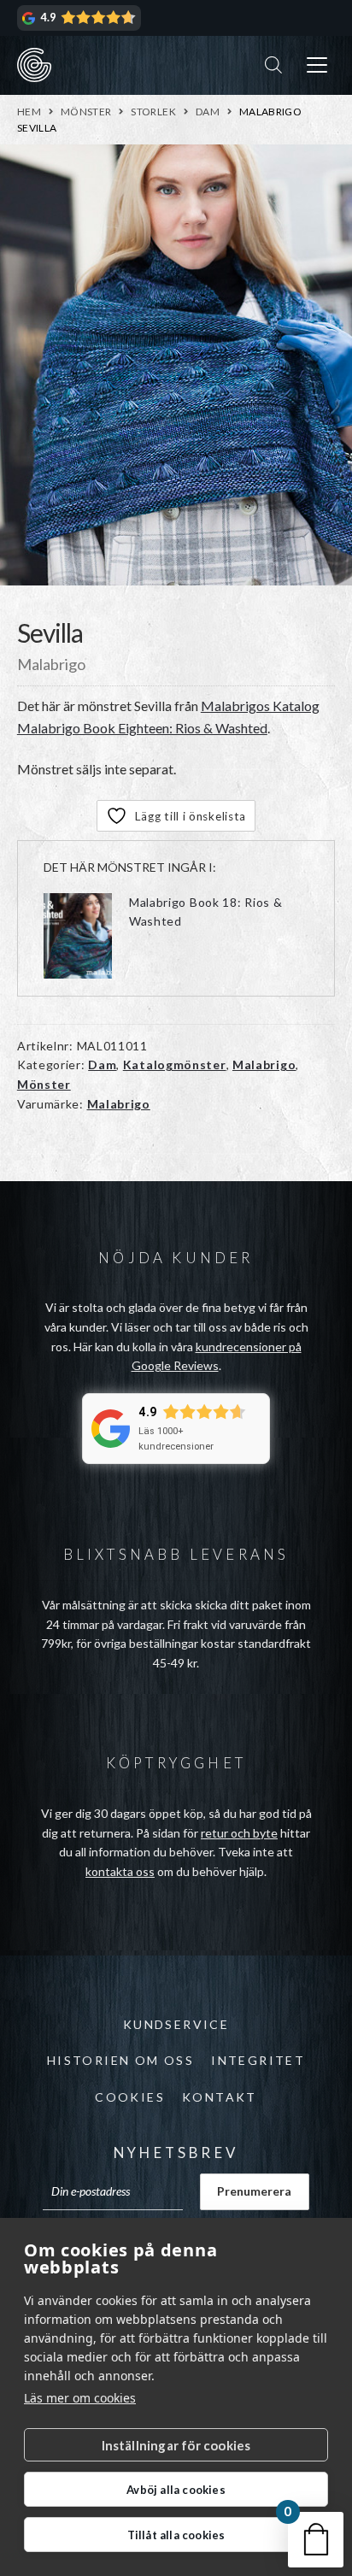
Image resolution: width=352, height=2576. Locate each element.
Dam (208, 112)
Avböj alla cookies (176, 2490)
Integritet (258, 2060)
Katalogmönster (175, 1065)
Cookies (130, 2097)
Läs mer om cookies (80, 2398)
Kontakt (220, 2097)
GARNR (34, 65)
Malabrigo (264, 1065)
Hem (29, 112)
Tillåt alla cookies (176, 2535)
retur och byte (239, 1833)
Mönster (86, 112)
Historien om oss (120, 2060)
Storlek (153, 112)
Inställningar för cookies (176, 2445)
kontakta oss (120, 1871)
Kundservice (176, 2024)
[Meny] (317, 65)
